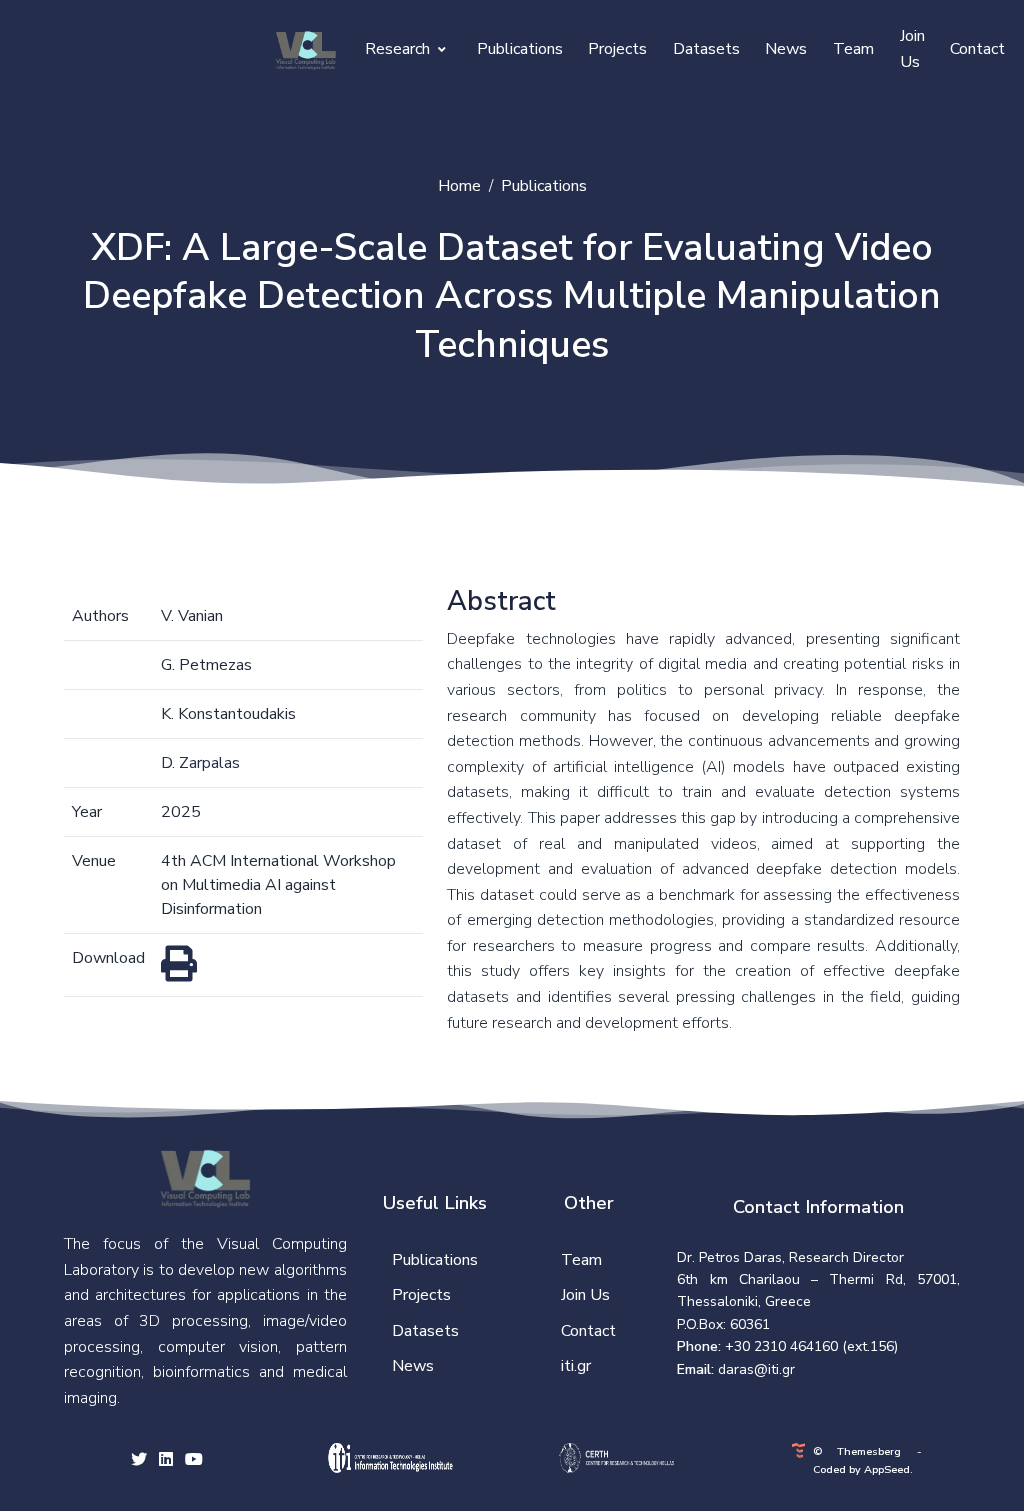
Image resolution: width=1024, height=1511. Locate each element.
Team (853, 49)
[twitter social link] (139, 1461)
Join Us (912, 49)
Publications (520, 49)
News (786, 49)
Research (399, 49)
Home (459, 186)
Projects (617, 49)
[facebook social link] (166, 1461)
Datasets (706, 49)
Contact (977, 49)
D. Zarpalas (200, 763)
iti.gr (576, 1366)
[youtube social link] (194, 1461)
